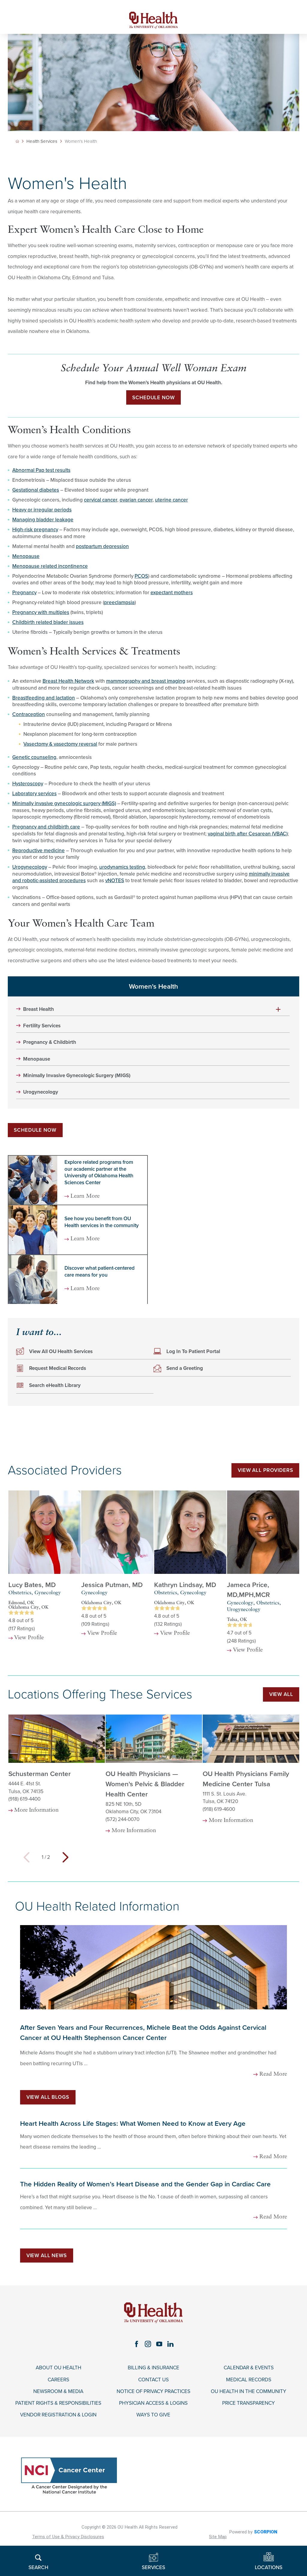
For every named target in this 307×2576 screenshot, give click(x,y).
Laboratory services (34, 794)
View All (281, 1694)
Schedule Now (153, 398)
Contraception (29, 714)
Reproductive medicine (39, 851)
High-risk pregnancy (35, 530)
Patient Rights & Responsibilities (58, 2403)
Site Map (218, 2537)
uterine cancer (171, 500)
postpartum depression (102, 546)
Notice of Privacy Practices (153, 2392)
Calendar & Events (249, 2368)
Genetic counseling (34, 757)
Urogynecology (30, 867)
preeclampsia (119, 602)
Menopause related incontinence (50, 566)
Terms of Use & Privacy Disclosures (68, 2537)
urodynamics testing (122, 867)
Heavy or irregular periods (42, 510)
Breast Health (39, 1009)
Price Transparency (249, 2403)
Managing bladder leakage (43, 520)
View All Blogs (48, 2097)
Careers (58, 2380)
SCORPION (266, 2532)
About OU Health (58, 2368)
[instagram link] (148, 2344)
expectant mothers (172, 593)
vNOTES (115, 881)
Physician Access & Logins (153, 2403)
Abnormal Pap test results (41, 470)
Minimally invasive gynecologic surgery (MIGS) (64, 803)
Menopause (26, 556)
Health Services (42, 141)
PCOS (141, 576)
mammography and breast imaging (146, 681)
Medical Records (249, 2380)
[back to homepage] (17, 141)
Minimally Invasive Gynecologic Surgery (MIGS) (77, 1076)
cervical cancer (101, 500)
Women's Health (153, 986)
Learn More (85, 1197)
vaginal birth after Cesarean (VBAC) (248, 834)
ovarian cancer (136, 500)
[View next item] (66, 1857)
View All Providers (265, 1470)
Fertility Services (42, 1026)
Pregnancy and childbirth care (46, 827)
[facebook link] (136, 2344)
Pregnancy (24, 593)
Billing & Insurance (153, 2368)
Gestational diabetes (36, 490)
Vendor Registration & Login (58, 2415)
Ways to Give (153, 2415)
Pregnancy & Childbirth (50, 1042)
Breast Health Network (68, 681)
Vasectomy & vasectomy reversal (60, 744)
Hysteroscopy (28, 784)
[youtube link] (159, 2344)
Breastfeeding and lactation (44, 698)
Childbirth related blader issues (48, 622)
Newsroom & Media (58, 2392)
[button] (278, 1009)
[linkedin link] (171, 2344)
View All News (47, 2255)
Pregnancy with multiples (41, 612)
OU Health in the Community (249, 2392)
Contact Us (153, 2380)
